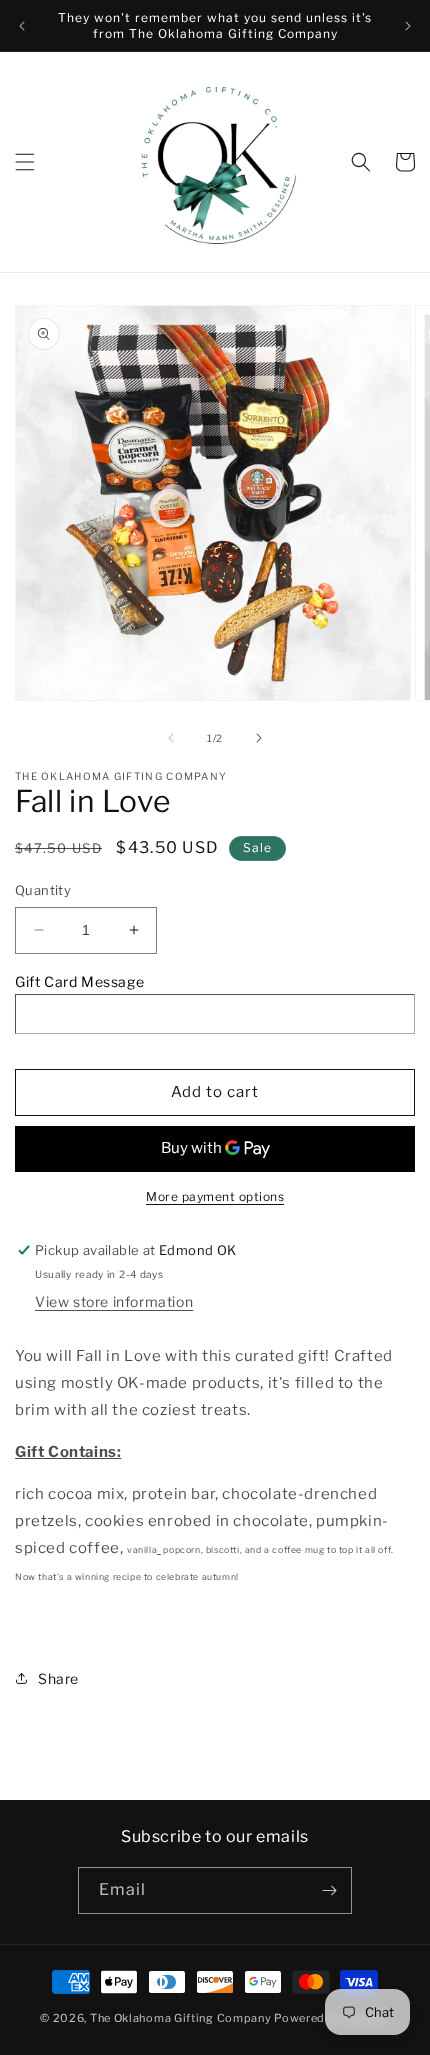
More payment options (215, 1196)
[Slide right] (259, 738)
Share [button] (58, 1678)
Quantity (43, 890)
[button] (25, 162)
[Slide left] (171, 738)
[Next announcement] (408, 26)
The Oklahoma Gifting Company (181, 2018)
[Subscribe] (329, 1890)
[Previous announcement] (22, 26)
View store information (114, 1301)
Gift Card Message (79, 981)
